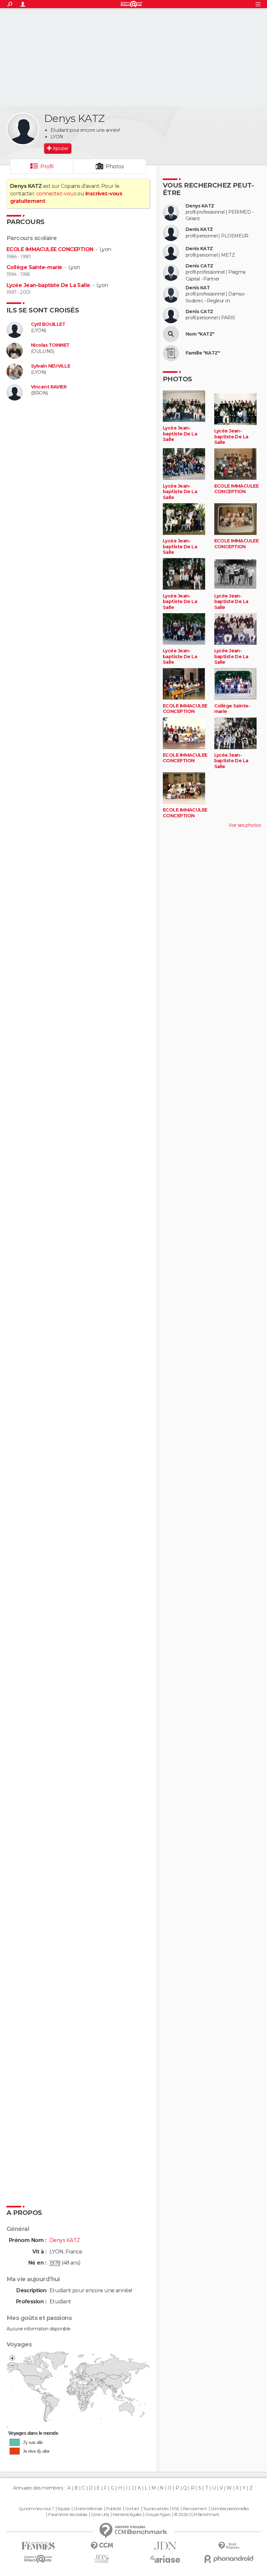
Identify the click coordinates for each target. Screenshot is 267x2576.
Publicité (114, 2509)
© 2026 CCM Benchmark (197, 2515)
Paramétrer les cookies (68, 2515)
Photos (115, 167)
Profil (47, 167)
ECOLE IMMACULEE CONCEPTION (50, 249)
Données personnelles (230, 2509)
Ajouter (60, 148)
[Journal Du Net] (165, 2546)
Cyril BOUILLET (48, 324)
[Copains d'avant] (38, 2559)
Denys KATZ (200, 206)
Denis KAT (198, 288)
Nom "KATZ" (200, 334)
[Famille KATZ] (171, 353)
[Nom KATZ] (171, 334)
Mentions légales (127, 2515)
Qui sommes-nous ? (36, 2509)
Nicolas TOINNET (50, 345)
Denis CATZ (199, 266)
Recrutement (195, 2509)
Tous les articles (156, 2509)
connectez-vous (56, 194)
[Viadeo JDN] (102, 2559)
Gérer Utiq (100, 2515)
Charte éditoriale (88, 2509)
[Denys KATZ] (23, 129)
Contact (132, 2509)
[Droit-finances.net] (229, 2546)
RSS (175, 2509)
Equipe (64, 2509)
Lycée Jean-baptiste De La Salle (48, 285)
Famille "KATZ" (203, 353)
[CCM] (102, 2546)
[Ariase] (165, 2559)
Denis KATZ (199, 229)
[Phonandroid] (229, 2559)
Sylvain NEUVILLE (50, 366)
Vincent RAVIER (49, 387)
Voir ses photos (245, 825)
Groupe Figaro (158, 2515)
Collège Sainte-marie (34, 267)
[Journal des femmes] (38, 2546)
